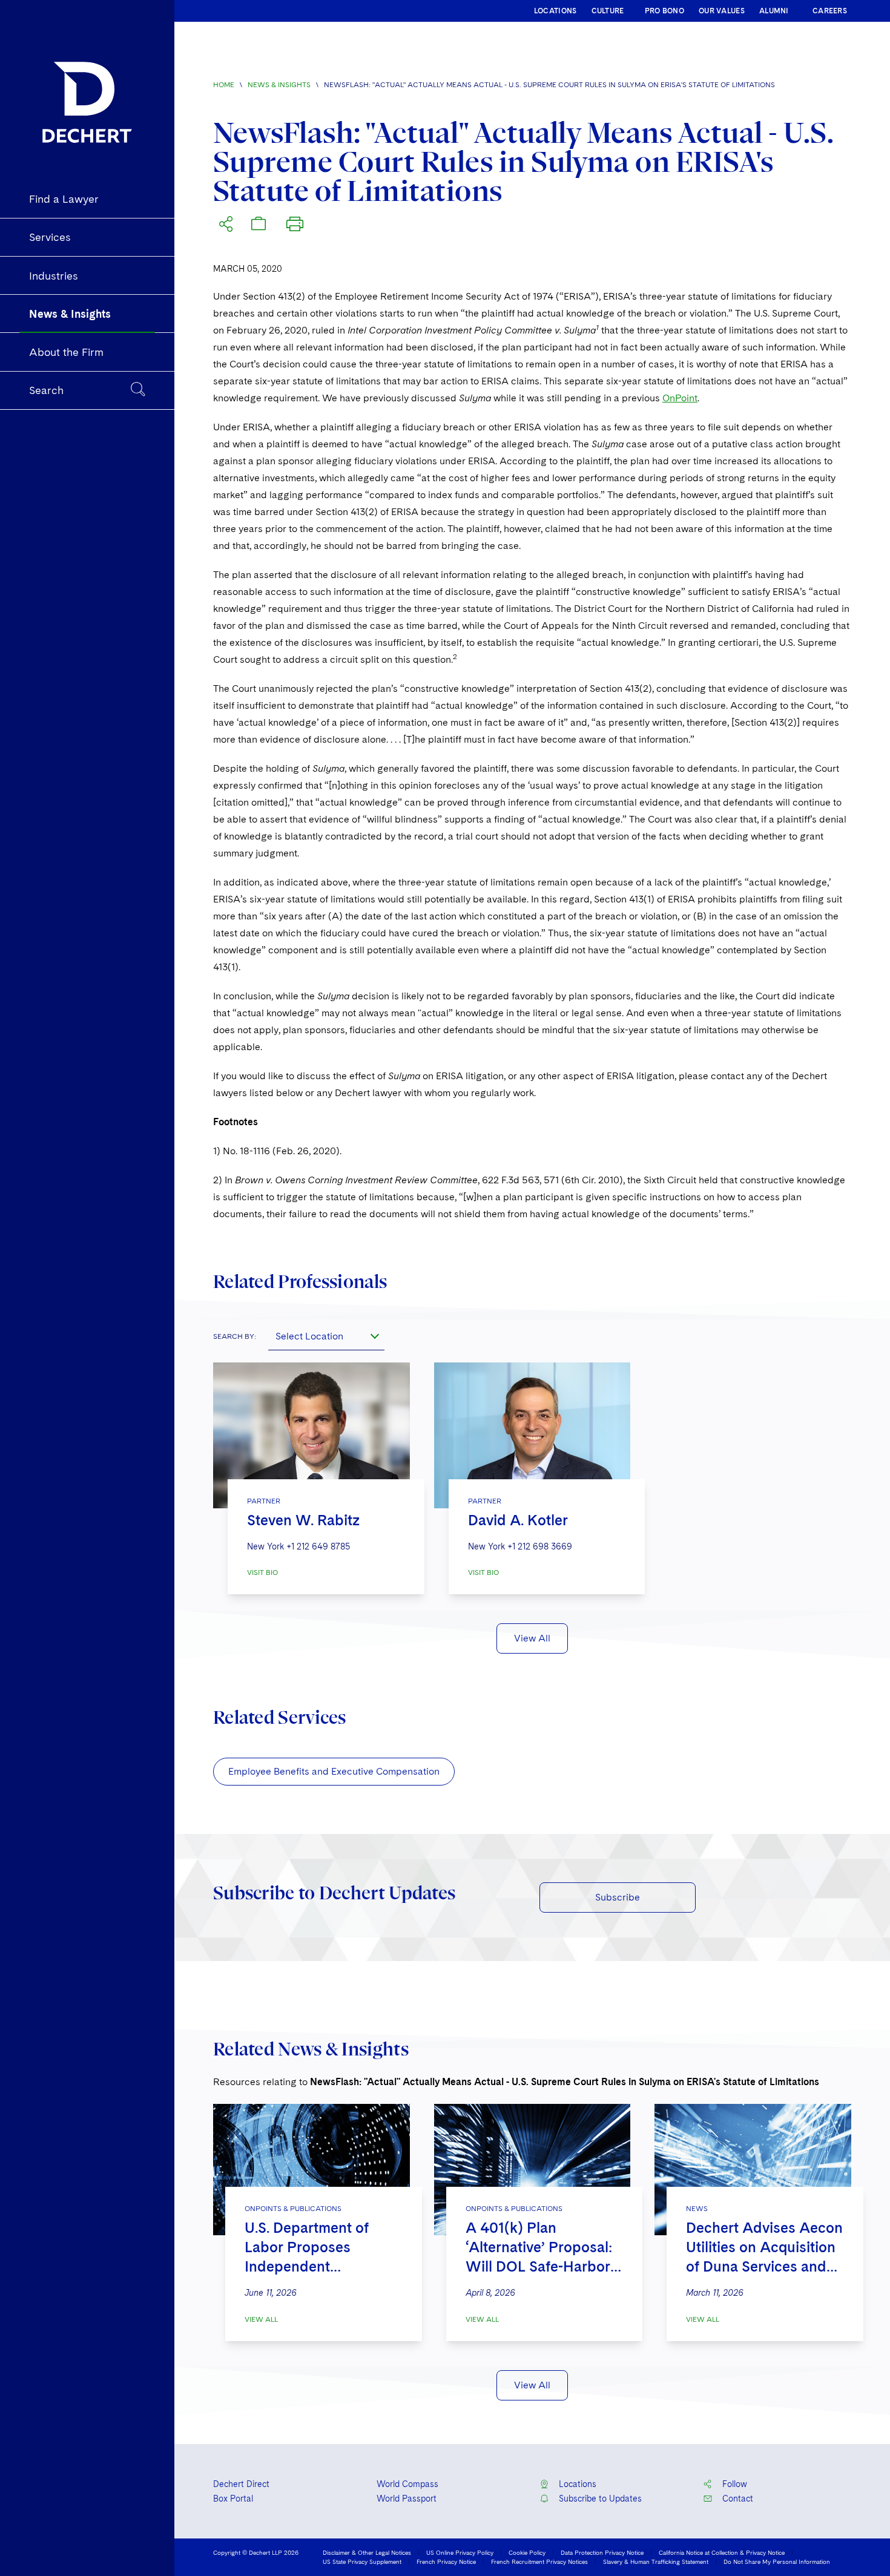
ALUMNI (774, 11)
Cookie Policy (527, 2552)
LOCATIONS (555, 11)
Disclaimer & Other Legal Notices (367, 2552)
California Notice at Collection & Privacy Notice (722, 2552)
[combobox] (326, 1336)
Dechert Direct (241, 2484)
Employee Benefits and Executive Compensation (334, 1771)
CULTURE (608, 11)
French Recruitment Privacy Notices (539, 2561)
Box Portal (233, 2499)
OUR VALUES (722, 11)
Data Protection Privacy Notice (602, 2552)
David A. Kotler (518, 1520)
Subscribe (618, 1897)
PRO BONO (664, 11)
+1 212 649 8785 (318, 1546)
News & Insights (279, 85)
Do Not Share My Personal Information (777, 2561)
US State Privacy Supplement (362, 2561)
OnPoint (680, 398)
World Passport (407, 2499)
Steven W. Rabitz (303, 1520)
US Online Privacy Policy (460, 2552)
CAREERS (830, 11)
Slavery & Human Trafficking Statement (656, 2561)
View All (532, 1638)
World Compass (407, 2484)
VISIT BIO (262, 1572)
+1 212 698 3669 (540, 1546)
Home (224, 85)
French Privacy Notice (446, 2561)
